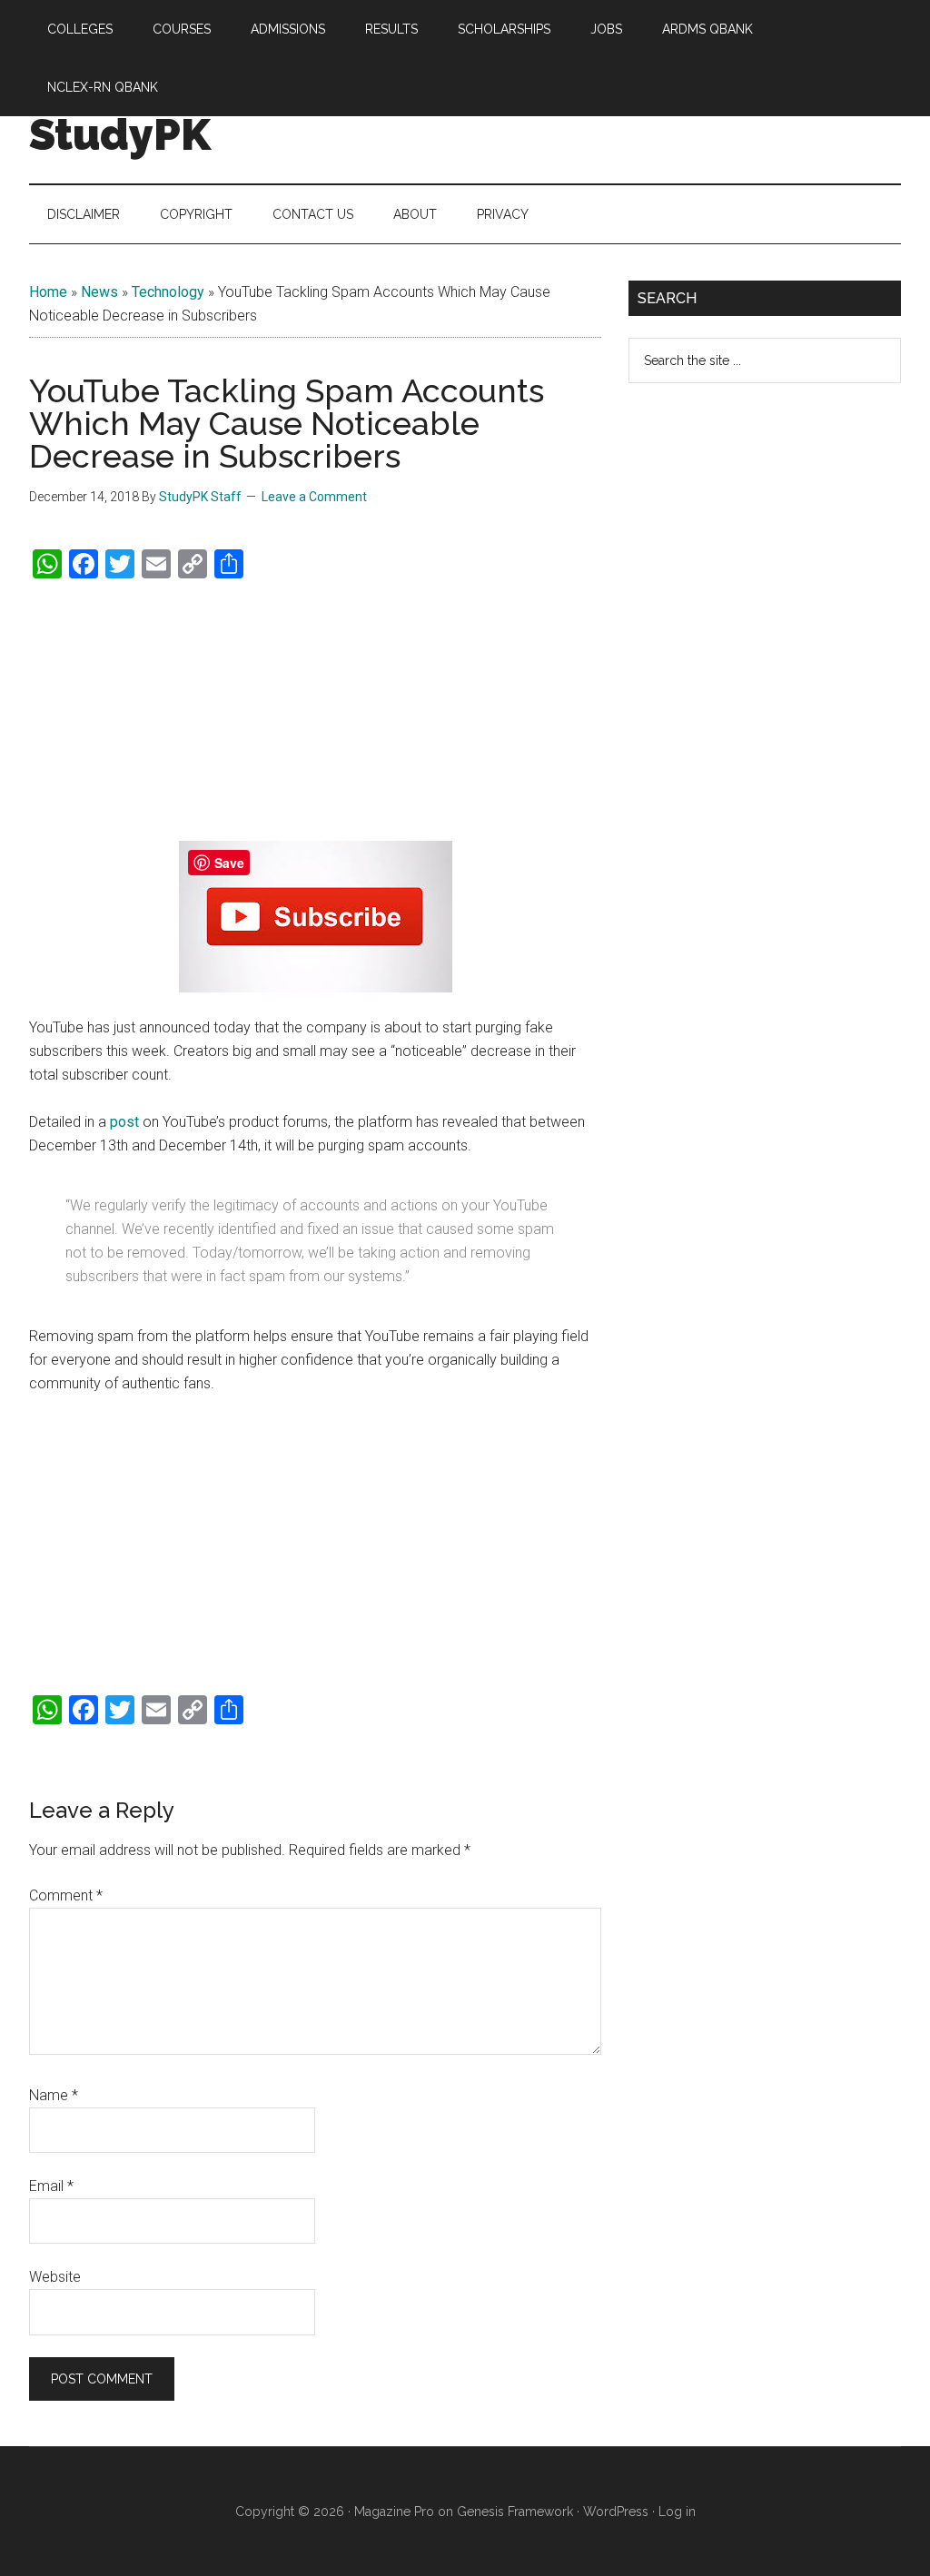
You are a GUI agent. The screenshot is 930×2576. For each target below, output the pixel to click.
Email (51, 2186)
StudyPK (120, 134)
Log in (677, 2512)
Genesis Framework (515, 2512)
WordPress (616, 2512)
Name (54, 2095)
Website (55, 2277)
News (99, 292)
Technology (168, 292)
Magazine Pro (394, 2512)
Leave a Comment (314, 497)
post (124, 1122)
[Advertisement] (315, 711)
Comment (66, 1895)
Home (48, 292)
